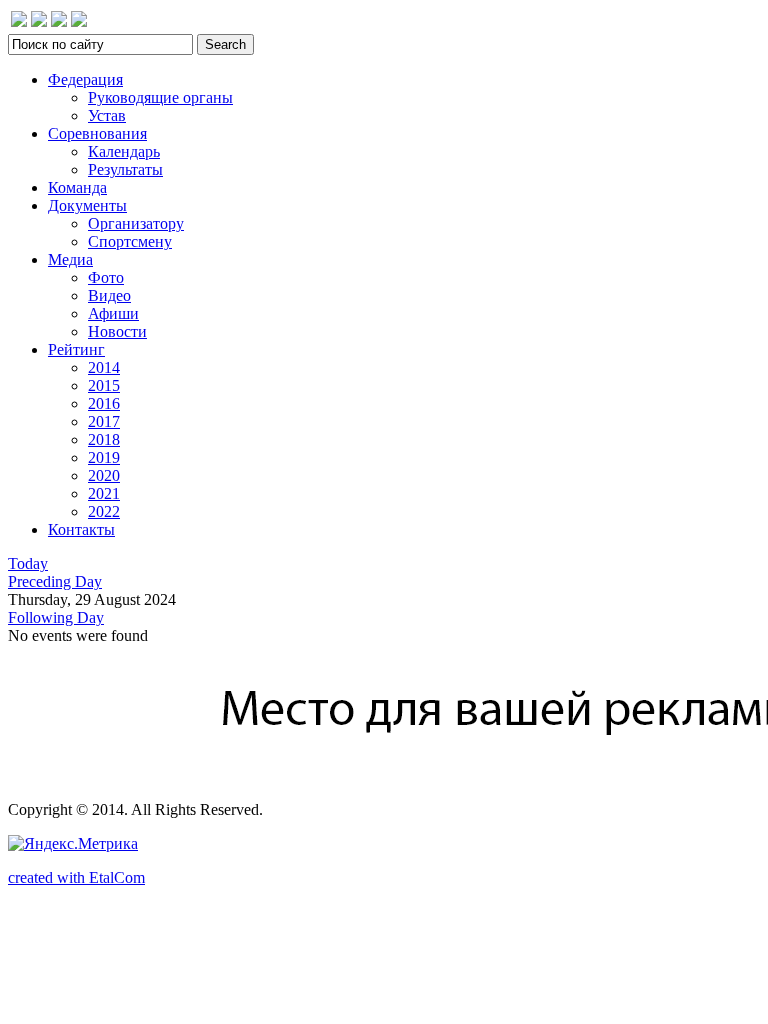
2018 (104, 439)
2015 (104, 385)
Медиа (70, 259)
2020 (104, 475)
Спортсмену (130, 241)
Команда (77, 187)
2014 (104, 367)
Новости (117, 331)
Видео (109, 295)
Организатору (136, 223)
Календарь (124, 151)
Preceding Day (55, 581)
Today (28, 563)
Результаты (125, 169)
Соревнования (97, 133)
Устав (107, 115)
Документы (87, 205)
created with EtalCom (76, 877)
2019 (104, 457)
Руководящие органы (160, 97)
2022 (104, 511)
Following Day (56, 617)
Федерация (85, 79)
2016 (104, 403)
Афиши (113, 313)
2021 (104, 493)
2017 (104, 421)
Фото (106, 277)
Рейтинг (76, 349)
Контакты (81, 529)
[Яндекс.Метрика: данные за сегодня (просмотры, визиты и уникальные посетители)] (73, 844)
